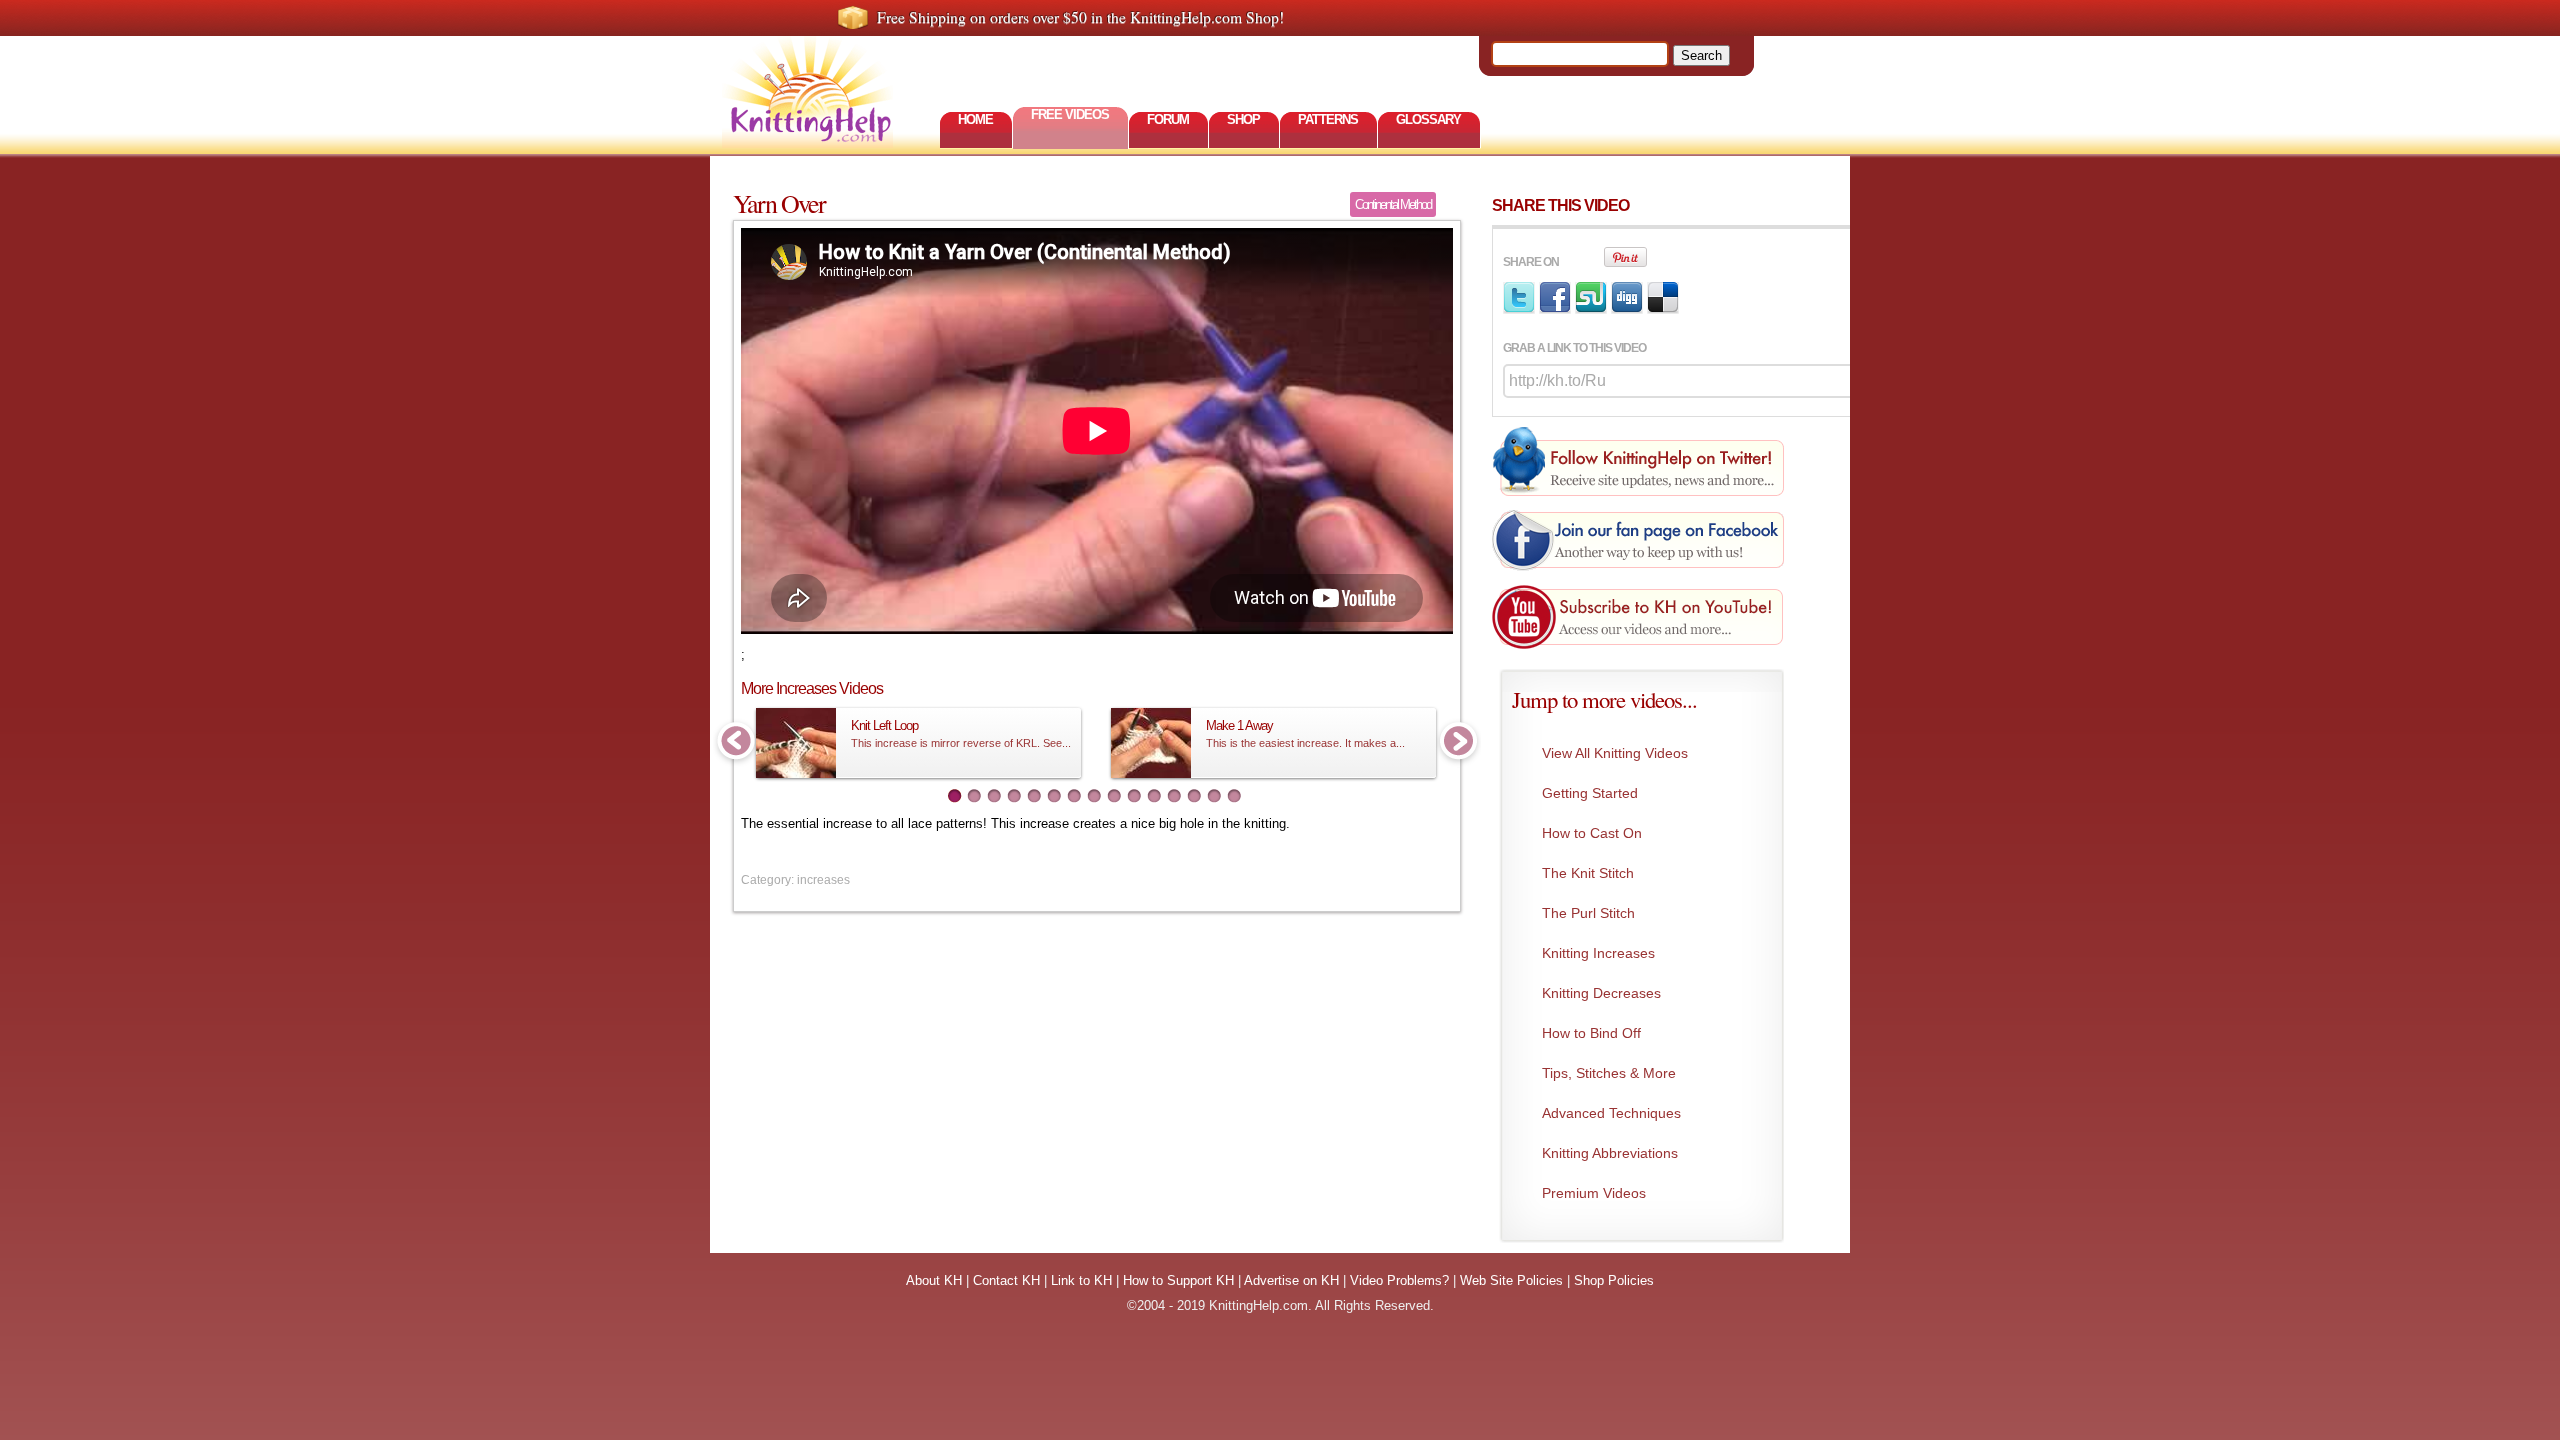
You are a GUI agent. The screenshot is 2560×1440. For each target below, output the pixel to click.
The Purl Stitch (1588, 913)
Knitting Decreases (1601, 993)
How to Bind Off (1591, 1033)
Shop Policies (1614, 1280)
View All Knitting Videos (1615, 753)
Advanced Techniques (1611, 1113)
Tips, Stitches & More (1609, 1073)
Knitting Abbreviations (1610, 1153)
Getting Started (1590, 793)
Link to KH (1081, 1280)
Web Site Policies (1511, 1280)
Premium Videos (1594, 1193)
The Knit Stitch (1588, 873)
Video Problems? (1399, 1280)
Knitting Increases (1598, 953)
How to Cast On (1592, 833)
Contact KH (1006, 1280)
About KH (934, 1280)
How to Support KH (1178, 1280)
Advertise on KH (1291, 1280)
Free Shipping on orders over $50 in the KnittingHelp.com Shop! (1080, 17)
